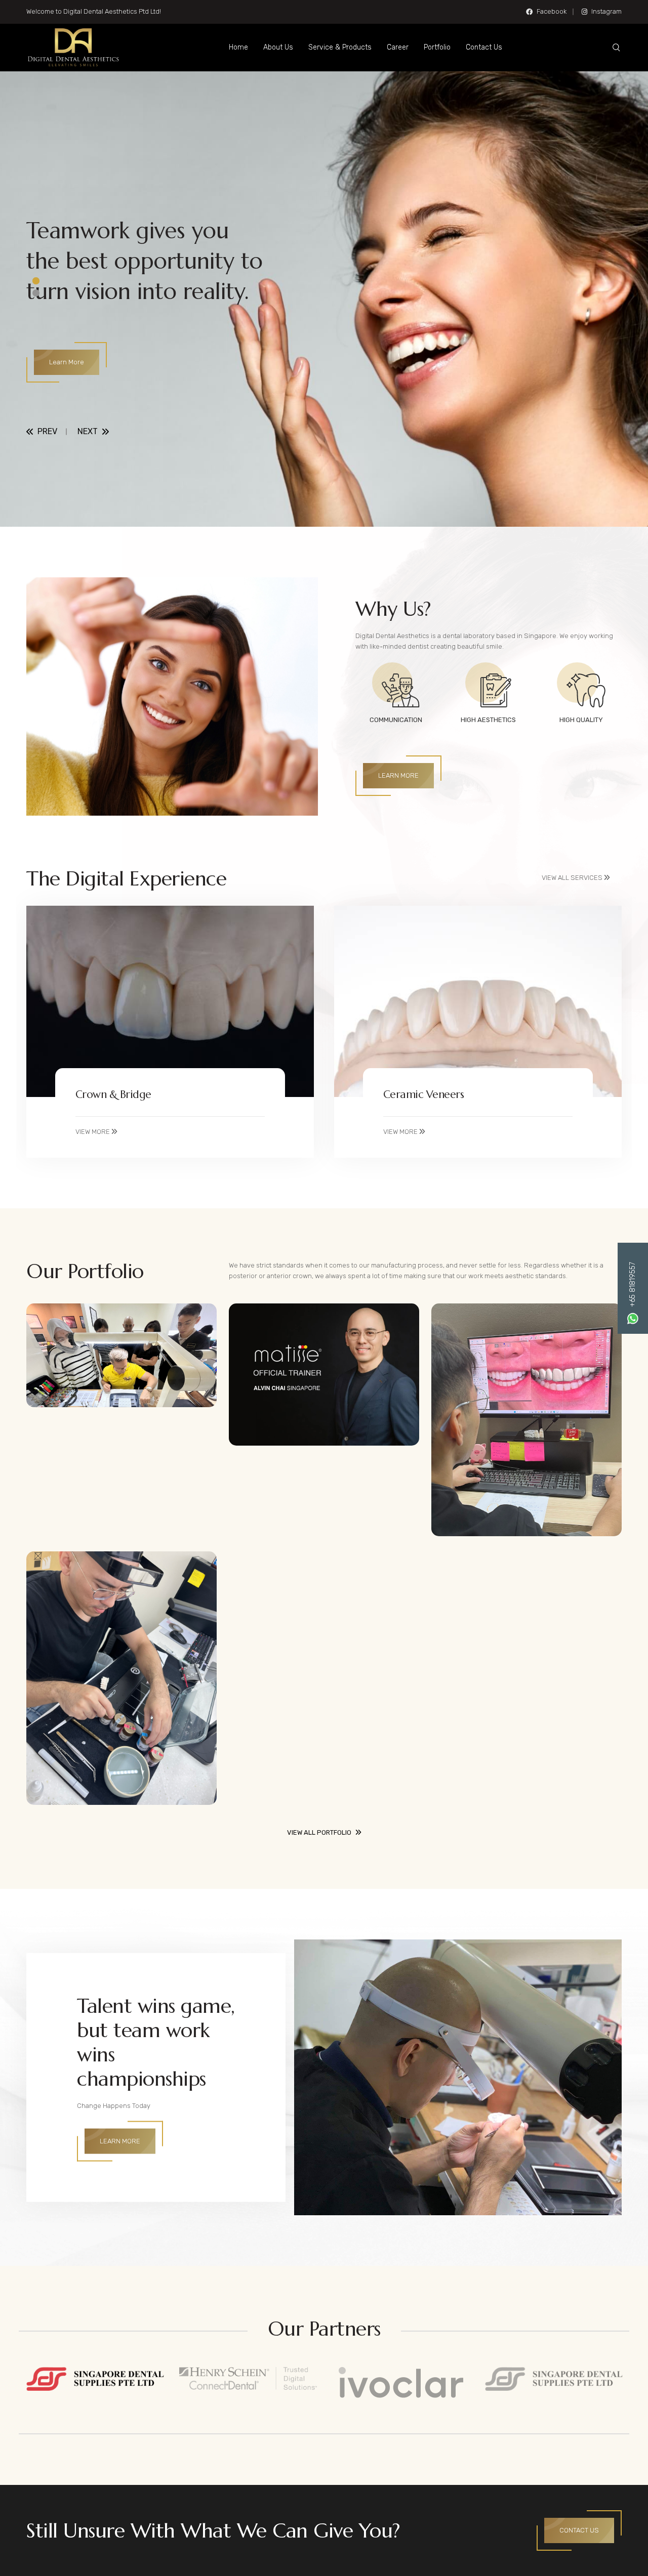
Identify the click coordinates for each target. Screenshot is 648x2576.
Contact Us (484, 47)
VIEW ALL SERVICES (573, 878)
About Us (278, 47)
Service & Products (340, 47)
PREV (47, 432)
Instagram (606, 11)
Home (238, 47)
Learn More (67, 362)
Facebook (552, 11)
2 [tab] (36, 293)
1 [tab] (36, 281)
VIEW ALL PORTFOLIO (320, 1832)
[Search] (616, 48)
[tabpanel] (324, 299)
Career (398, 47)
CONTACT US (579, 2530)
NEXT (88, 432)
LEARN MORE (398, 775)
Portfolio (437, 47)
